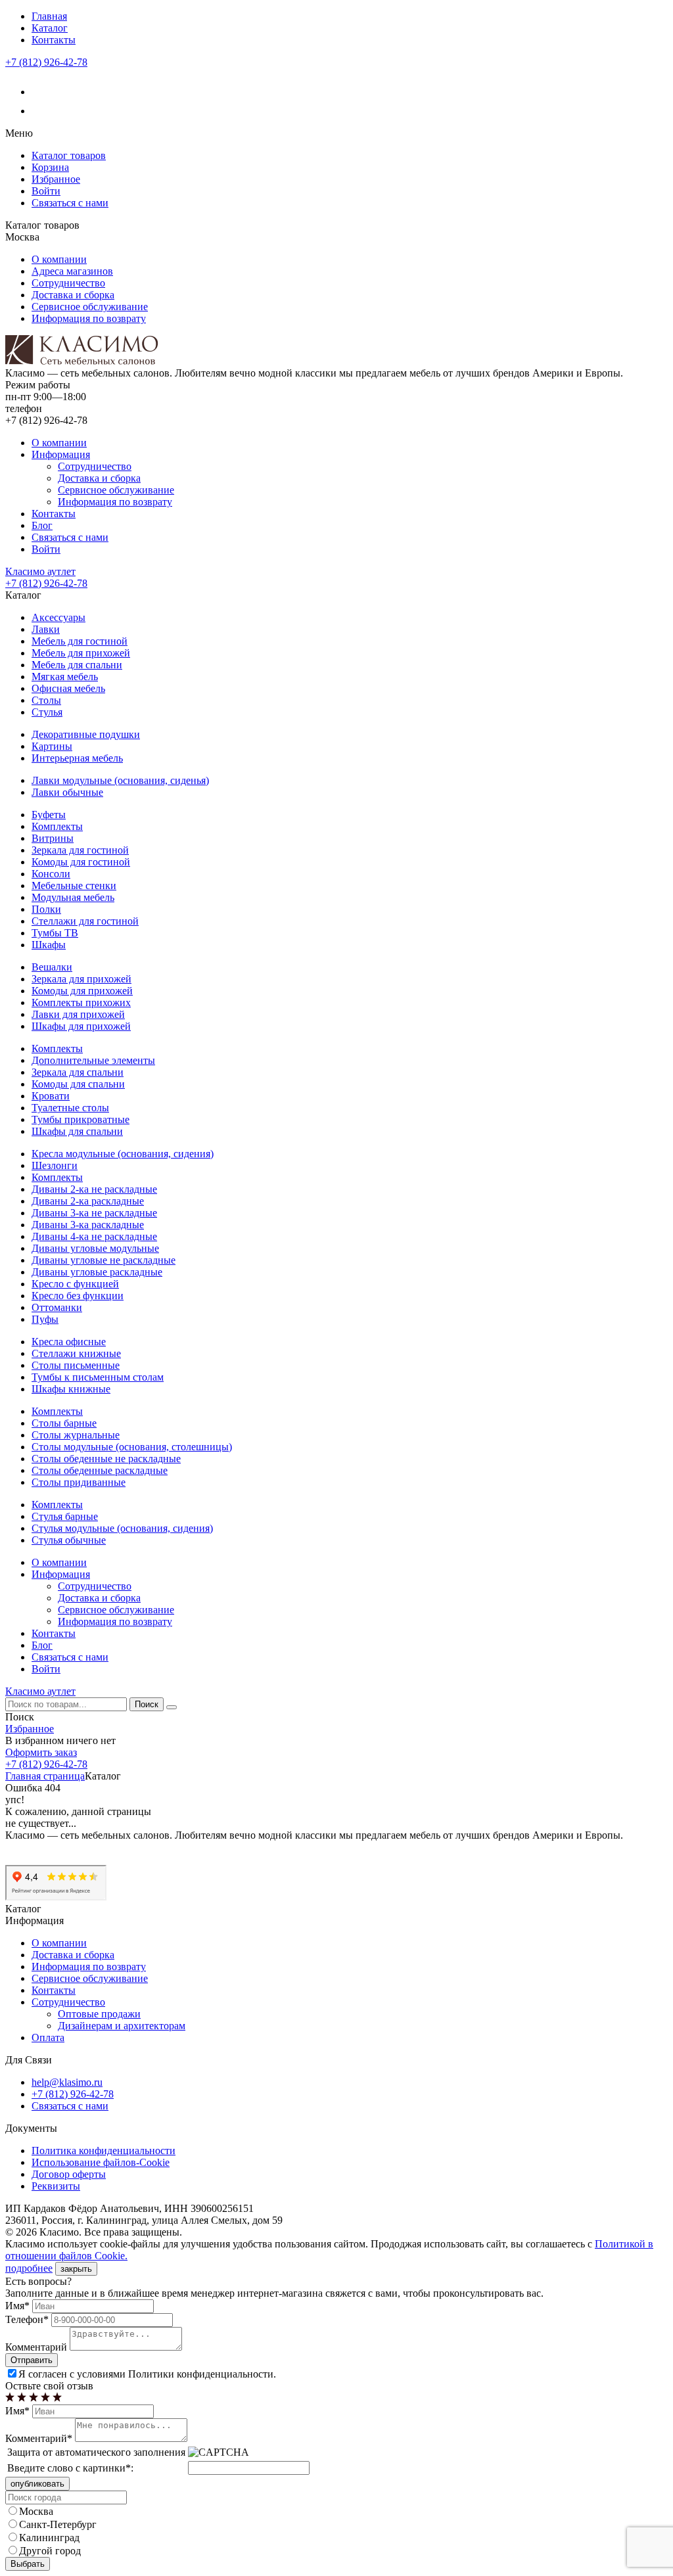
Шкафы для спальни (77, 1131)
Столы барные (64, 1423)
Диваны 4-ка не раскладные (94, 1236)
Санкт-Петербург (58, 2524)
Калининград (49, 2538)
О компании (59, 259)
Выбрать (28, 2564)
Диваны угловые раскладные (97, 1272)
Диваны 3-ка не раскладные (94, 1213)
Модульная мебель (73, 897)
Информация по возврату (89, 318)
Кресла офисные (69, 1342)
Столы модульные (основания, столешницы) (132, 1447)
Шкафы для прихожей (81, 1026)
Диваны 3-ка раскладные (88, 1225)
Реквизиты (56, 2186)
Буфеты (49, 815)
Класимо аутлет (40, 571)
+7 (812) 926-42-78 (46, 62)
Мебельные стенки (74, 885)
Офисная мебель (68, 688)
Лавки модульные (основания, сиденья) (120, 780)
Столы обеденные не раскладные (106, 1459)
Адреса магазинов (72, 271)
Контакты (54, 40)
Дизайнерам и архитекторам (122, 2026)
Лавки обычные (67, 792)
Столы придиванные (79, 1482)
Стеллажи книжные (76, 1353)
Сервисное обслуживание (90, 307)
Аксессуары (58, 617)
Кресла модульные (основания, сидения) (123, 1154)
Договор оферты (69, 2174)
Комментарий (36, 2347)
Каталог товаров (69, 155)
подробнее (29, 2268)
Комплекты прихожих (81, 1002)
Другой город (50, 2551)
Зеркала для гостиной (80, 850)
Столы (46, 700)
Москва (36, 2511)
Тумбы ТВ (55, 933)
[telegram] (40, 111)
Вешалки (52, 967)
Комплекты (57, 826)
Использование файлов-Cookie (101, 2162)
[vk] (40, 92)
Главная (49, 16)
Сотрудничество (68, 283)
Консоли (51, 874)
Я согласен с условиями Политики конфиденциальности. (147, 2374)
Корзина (50, 167)
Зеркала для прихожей (81, 979)
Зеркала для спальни (78, 1072)
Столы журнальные (76, 1435)
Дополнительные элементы (93, 1060)
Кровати (51, 1096)
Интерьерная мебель (77, 758)
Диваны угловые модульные (95, 1248)
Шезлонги (55, 1165)
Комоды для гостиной (81, 862)
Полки (46, 909)
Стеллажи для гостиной (85, 921)
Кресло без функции (78, 1296)
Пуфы (45, 1319)
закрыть (76, 2269)
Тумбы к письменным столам (98, 1377)
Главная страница (45, 1776)
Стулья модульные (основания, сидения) (122, 1528)
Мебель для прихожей (81, 653)
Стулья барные (65, 1516)
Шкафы (49, 945)
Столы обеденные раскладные (100, 1470)
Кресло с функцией (75, 1284)
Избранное (56, 179)
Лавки (46, 629)
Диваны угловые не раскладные (104, 1260)
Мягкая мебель (65, 677)
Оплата (48, 2037)
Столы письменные (76, 1365)
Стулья (47, 712)
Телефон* (27, 2319)
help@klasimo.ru (67, 2082)
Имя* (17, 2306)
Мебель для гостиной (80, 641)
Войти (46, 191)
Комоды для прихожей (82, 991)
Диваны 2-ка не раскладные (94, 1189)
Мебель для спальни (77, 665)
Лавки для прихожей (78, 1014)
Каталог (50, 28)
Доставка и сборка (73, 295)
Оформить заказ (41, 1752)
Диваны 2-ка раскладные (88, 1201)
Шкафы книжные (71, 1389)
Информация (61, 454)
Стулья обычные (69, 1540)
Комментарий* (39, 2438)
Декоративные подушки (86, 734)
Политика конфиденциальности (104, 2150)
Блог (42, 525)
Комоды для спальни (78, 1084)
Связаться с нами (70, 203)
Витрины (53, 838)
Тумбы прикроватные (81, 1119)
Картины (52, 746)
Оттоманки (57, 1307)
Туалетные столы (70, 1108)
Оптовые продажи (99, 2014)
